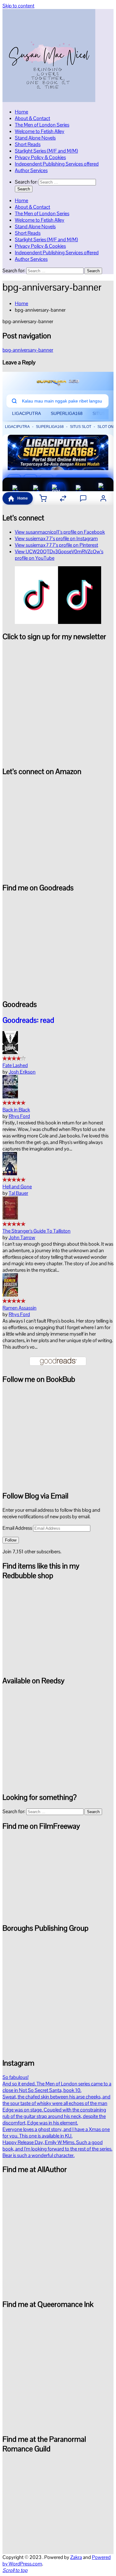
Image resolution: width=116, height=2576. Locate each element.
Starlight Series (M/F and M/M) (46, 151)
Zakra (76, 2557)
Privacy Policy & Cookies (40, 157)
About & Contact (32, 118)
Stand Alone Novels (35, 138)
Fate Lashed (15, 1065)
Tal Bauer (18, 1193)
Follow (11, 1540)
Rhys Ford (19, 1116)
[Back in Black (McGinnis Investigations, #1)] (10, 1097)
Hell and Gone (17, 1187)
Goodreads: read (28, 1020)
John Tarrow (22, 1237)
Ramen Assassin (19, 1308)
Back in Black (16, 1110)
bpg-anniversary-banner (28, 350)
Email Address (18, 1528)
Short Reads (28, 144)
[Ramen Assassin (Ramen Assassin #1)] (10, 1295)
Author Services (31, 170)
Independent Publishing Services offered (57, 164)
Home (21, 112)
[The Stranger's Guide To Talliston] (10, 1218)
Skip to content (18, 6)
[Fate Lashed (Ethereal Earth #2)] (10, 1052)
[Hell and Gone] (10, 1174)
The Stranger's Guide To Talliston (37, 1231)
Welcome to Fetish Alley (40, 131)
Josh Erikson (22, 1072)
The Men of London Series (42, 125)
